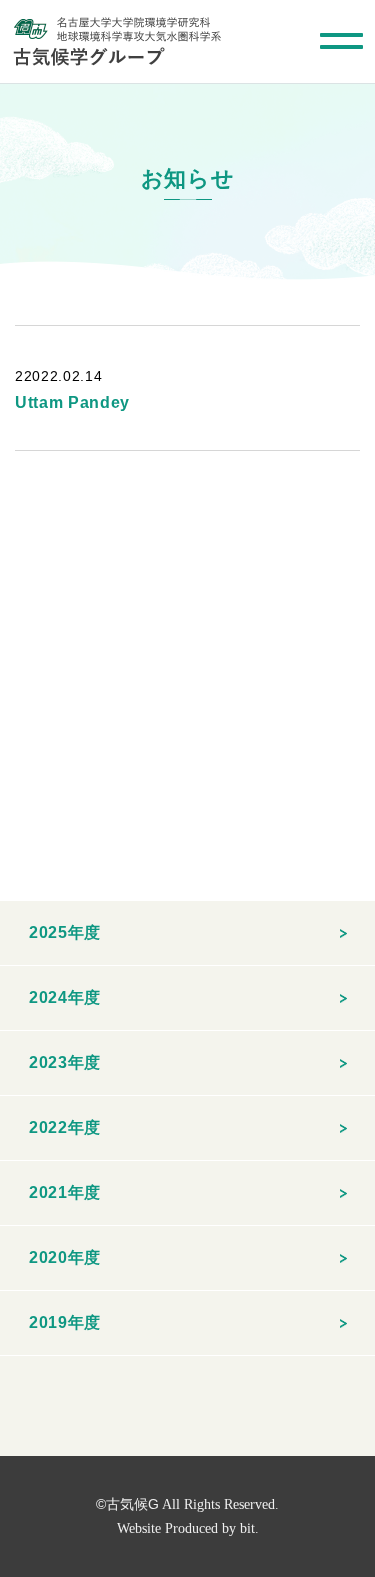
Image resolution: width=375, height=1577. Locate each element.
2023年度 (65, 1062)
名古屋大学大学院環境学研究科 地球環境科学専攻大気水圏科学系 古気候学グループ (117, 41)
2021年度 (65, 1192)
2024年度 (65, 997)
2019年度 (65, 1322)
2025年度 (65, 932)
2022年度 (65, 1127)
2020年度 (65, 1257)
